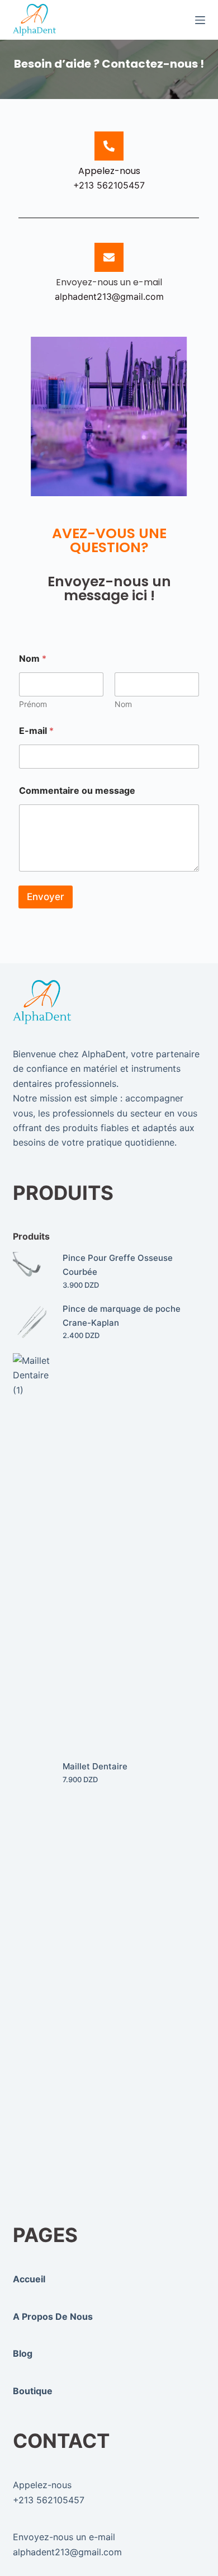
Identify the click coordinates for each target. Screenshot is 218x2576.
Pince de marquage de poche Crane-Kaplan (122, 1316)
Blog (23, 2353)
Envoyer (46, 897)
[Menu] (200, 20)
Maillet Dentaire (95, 1766)
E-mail (36, 731)
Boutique (33, 2391)
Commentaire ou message (77, 791)
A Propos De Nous (53, 2316)
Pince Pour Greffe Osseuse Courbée (118, 1265)
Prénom (33, 704)
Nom (123, 704)
